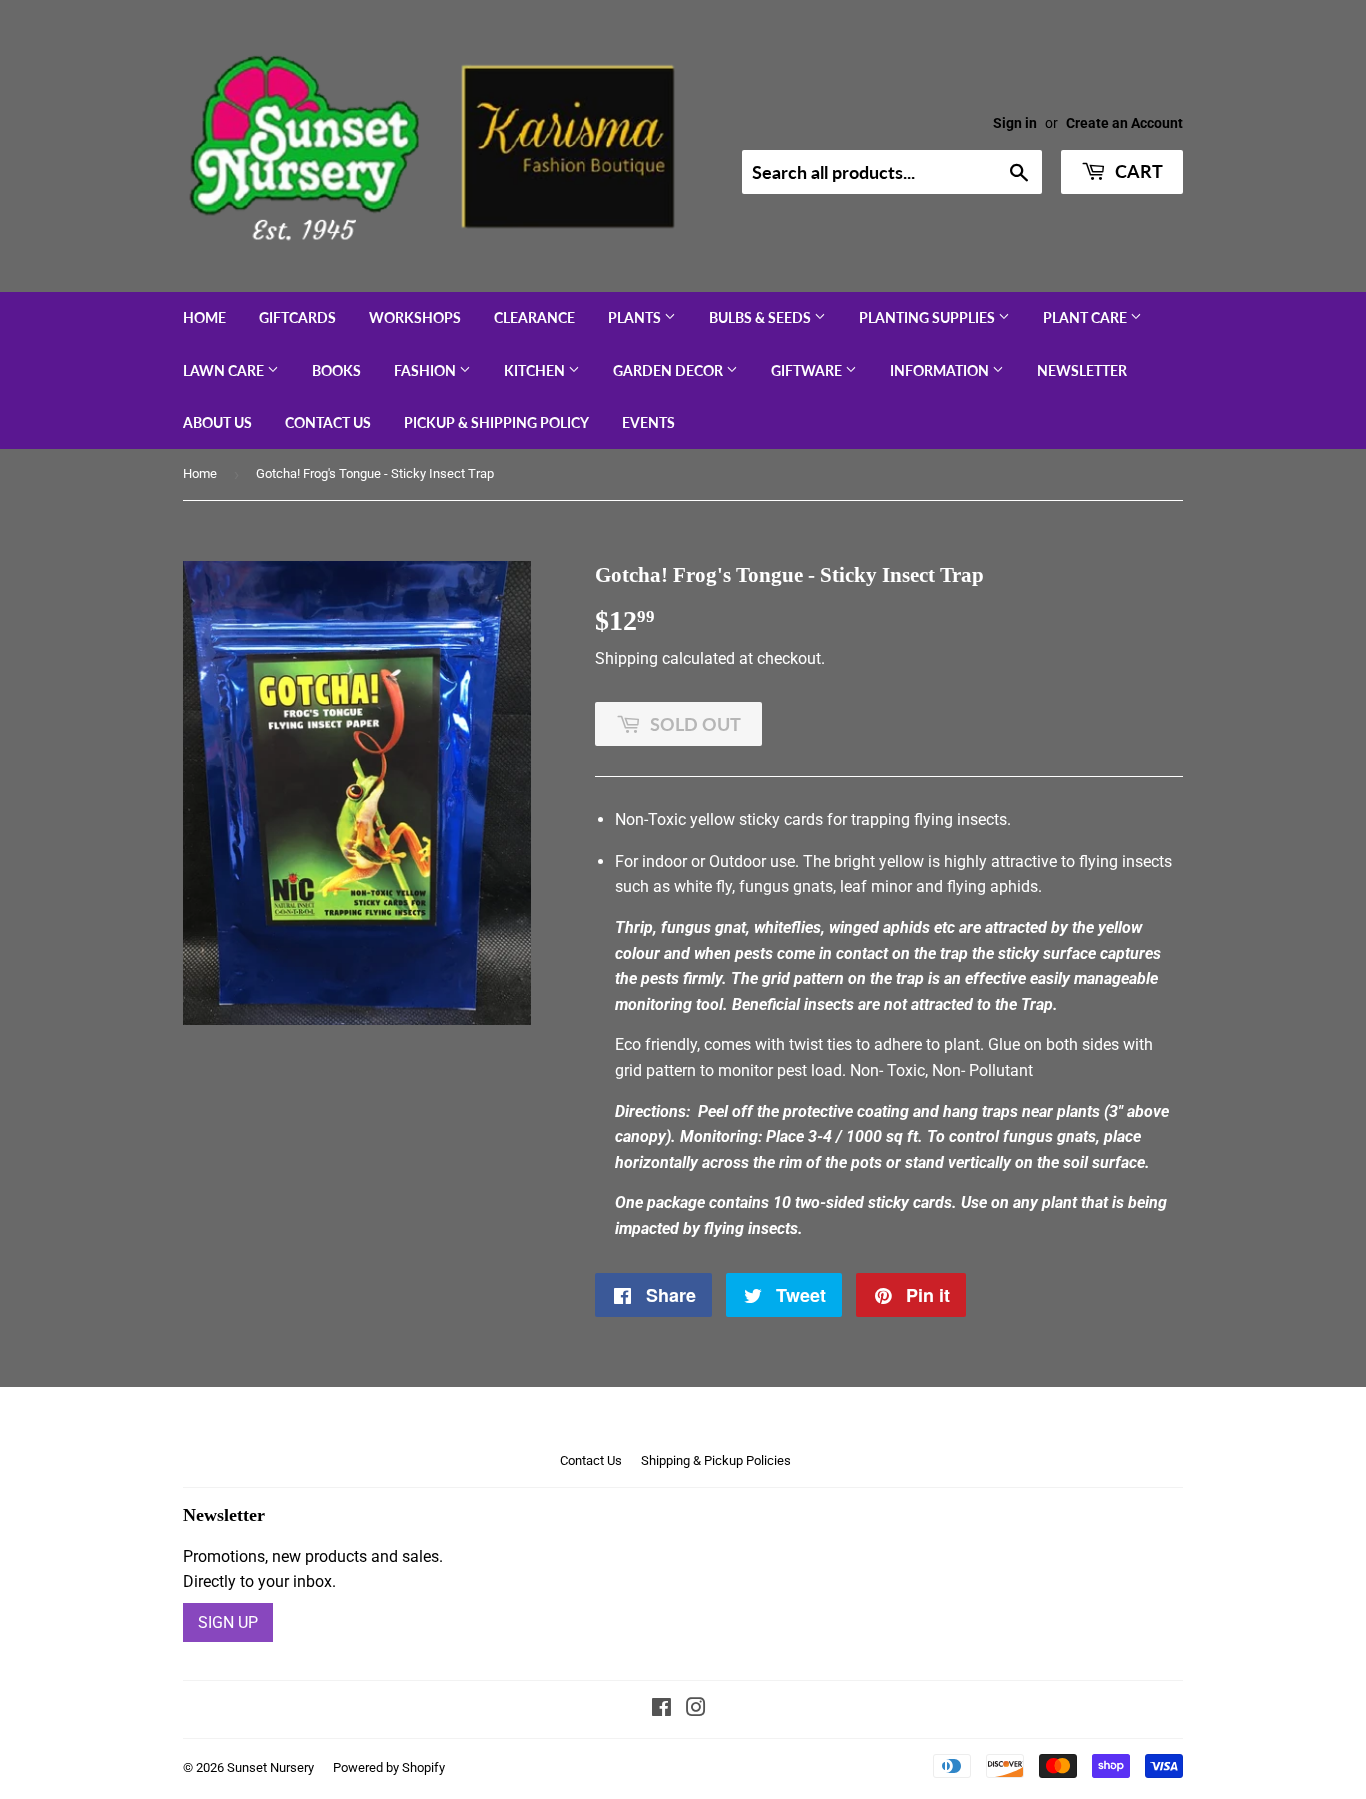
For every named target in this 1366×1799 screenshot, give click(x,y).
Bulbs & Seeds (761, 317)
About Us (217, 422)
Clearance (534, 317)
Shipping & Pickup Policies (716, 1460)
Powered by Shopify (389, 1767)
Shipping (626, 658)
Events (648, 422)
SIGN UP (228, 1622)
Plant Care (1086, 317)
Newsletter (1082, 370)
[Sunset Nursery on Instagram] (696, 1709)
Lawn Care (225, 370)
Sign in (1015, 123)
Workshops (415, 317)
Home (204, 317)
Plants (636, 317)
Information (941, 370)
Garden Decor (669, 370)
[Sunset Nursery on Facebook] (661, 1709)
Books (336, 370)
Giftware (808, 370)
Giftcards (297, 317)
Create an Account (1124, 123)
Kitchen (536, 370)
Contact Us (328, 422)
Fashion (426, 370)
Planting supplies (928, 317)
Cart (1137, 171)
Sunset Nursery (270, 1767)
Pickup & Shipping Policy (496, 422)
